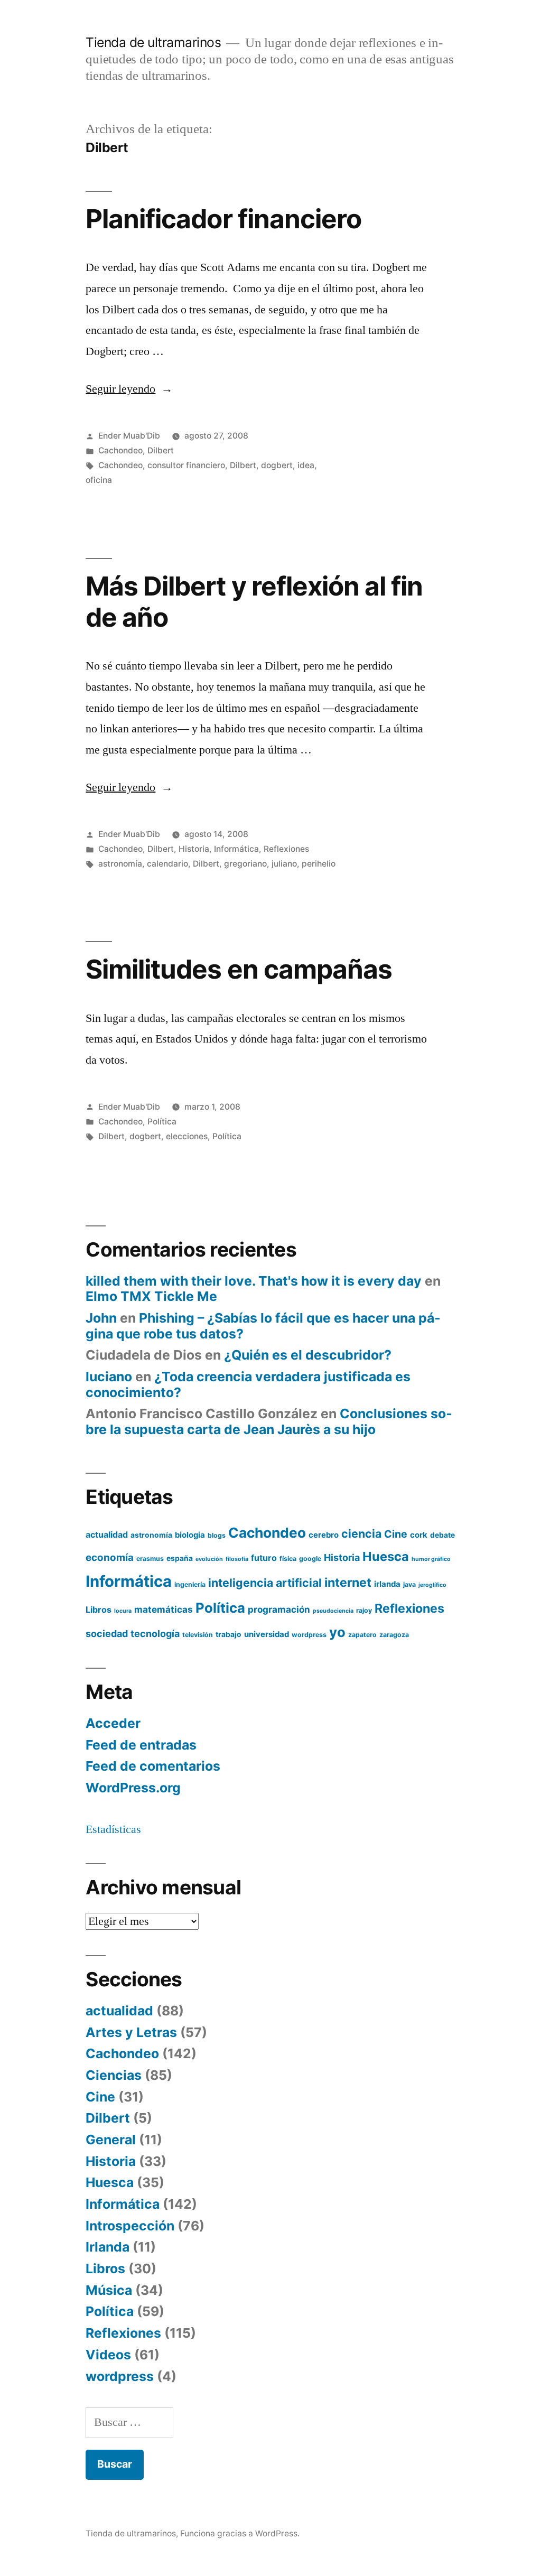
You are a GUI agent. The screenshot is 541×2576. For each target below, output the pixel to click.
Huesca (386, 1556)
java (409, 1584)
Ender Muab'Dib (129, 436)
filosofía (237, 1559)
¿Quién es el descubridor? (308, 1355)
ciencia (361, 1533)
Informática (236, 849)
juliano (284, 864)
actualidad (107, 1535)
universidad (267, 1634)
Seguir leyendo (129, 389)
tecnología (155, 1634)
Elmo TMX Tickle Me (151, 1296)
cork (419, 1535)
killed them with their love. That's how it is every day (254, 1281)
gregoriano (245, 864)
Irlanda (108, 2247)
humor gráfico (431, 1559)
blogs (217, 1535)
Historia (194, 849)
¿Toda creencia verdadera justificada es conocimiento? (248, 1384)
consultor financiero (186, 465)
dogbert (277, 465)
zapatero (362, 1635)
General (111, 2140)
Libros (99, 1610)
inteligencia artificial (265, 1583)
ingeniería (190, 1584)
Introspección (130, 2226)
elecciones (187, 1136)
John (101, 1318)
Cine (396, 1534)
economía (110, 1557)
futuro (264, 1558)
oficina (99, 480)
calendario (167, 864)
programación (279, 1609)
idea (306, 465)
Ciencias (114, 2075)
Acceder (113, 1723)
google (310, 1559)
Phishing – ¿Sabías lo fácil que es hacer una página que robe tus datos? (263, 1326)
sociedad (107, 1634)
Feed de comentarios (153, 1766)
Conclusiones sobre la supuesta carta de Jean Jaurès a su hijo (269, 1421)
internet (348, 1583)
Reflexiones (286, 849)
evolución (209, 1559)
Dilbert (161, 450)
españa (180, 1558)
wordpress (309, 1635)
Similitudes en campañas (239, 969)
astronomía (120, 864)
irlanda (387, 1584)
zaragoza (394, 1635)
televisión (198, 1635)
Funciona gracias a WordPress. (240, 2533)
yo (337, 1632)
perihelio (319, 864)
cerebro (324, 1535)
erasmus (150, 1559)
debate (442, 1535)
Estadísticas (113, 1829)
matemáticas (164, 1609)
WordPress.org (133, 1788)
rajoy (364, 1610)
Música (109, 2290)
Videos (108, 2355)
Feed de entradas (141, 1745)
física (288, 1559)
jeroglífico (432, 1585)
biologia (190, 1535)
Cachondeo (120, 450)
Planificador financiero (223, 219)
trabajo (228, 1634)
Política (162, 1122)
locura (123, 1611)
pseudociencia (333, 1611)
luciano (109, 1377)
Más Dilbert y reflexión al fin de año (254, 602)
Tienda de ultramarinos (153, 42)
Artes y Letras (131, 2032)
